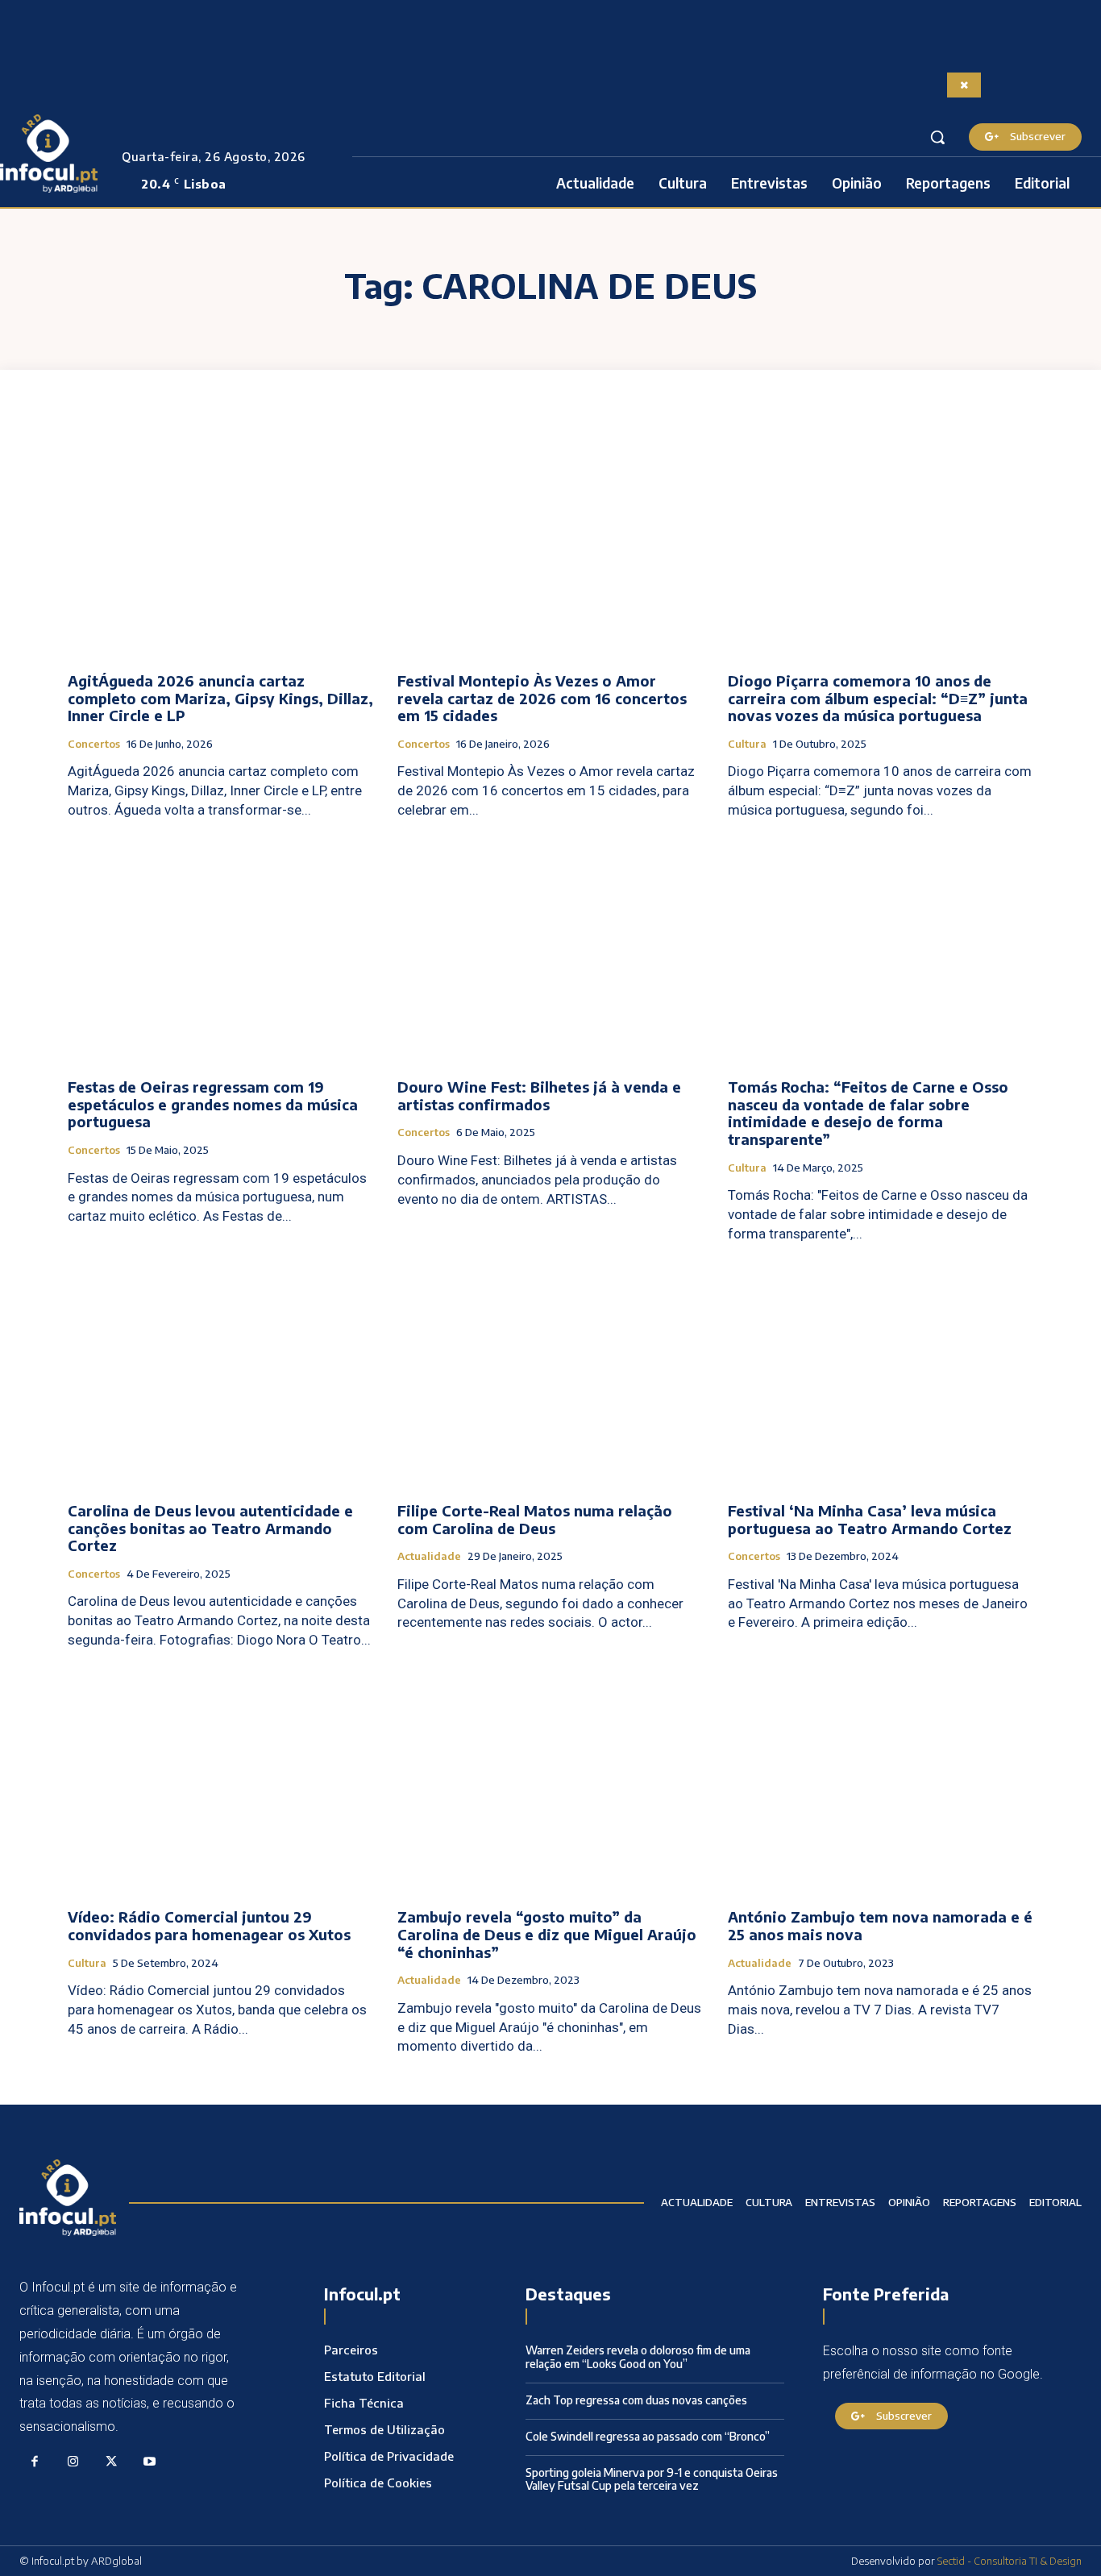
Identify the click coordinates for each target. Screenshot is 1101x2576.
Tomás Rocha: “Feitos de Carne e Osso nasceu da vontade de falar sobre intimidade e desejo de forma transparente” (868, 1113)
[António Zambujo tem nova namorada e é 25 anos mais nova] (881, 1782)
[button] (937, 137)
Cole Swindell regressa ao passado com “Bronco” (648, 2436)
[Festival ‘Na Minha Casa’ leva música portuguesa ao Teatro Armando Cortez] (881, 1375)
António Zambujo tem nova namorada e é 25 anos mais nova (880, 1925)
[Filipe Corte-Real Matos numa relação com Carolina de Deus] (550, 1375)
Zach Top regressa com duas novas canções (636, 2400)
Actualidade (429, 1556)
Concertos (94, 744)
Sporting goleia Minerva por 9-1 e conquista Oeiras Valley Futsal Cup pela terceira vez (652, 2479)
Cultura (747, 744)
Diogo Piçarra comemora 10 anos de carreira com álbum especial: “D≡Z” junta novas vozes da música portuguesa (878, 698)
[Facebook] (35, 2462)
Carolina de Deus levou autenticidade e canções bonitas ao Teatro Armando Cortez (210, 1528)
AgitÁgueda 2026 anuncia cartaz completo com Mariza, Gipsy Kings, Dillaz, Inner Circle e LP (220, 698)
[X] (111, 2462)
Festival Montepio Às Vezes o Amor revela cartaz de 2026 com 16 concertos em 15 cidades (542, 698)
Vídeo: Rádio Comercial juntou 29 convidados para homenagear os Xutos (209, 1925)
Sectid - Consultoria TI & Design (1010, 2561)
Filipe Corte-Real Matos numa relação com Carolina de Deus (535, 1519)
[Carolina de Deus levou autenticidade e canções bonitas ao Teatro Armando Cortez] (220, 1375)
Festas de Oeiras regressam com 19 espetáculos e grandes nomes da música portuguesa (213, 1104)
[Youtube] (150, 2462)
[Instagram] (73, 2462)
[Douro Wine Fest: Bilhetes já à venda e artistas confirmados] (550, 952)
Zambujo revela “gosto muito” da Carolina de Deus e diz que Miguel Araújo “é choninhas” (547, 1934)
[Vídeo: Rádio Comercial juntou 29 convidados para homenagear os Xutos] (220, 1782)
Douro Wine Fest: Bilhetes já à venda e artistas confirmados (539, 1095)
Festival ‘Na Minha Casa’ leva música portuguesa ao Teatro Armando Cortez (870, 1519)
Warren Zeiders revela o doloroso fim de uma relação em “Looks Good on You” (638, 2357)
